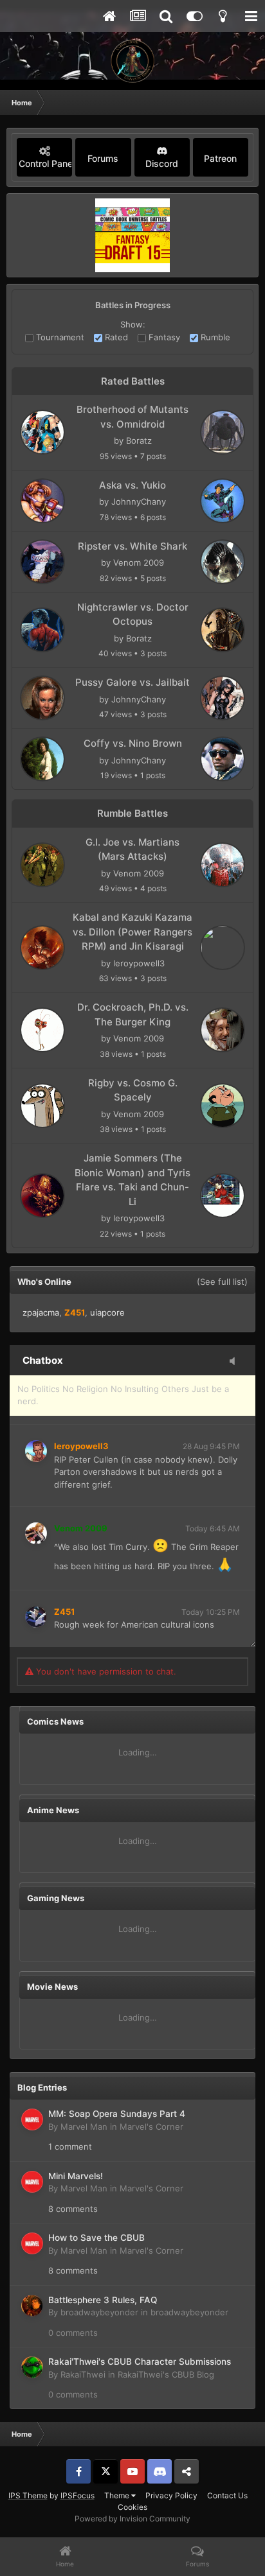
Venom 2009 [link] (139, 562)
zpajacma (41, 1312)
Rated (115, 337)
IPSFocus (78, 2495)
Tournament (59, 337)
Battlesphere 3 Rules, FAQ (103, 2300)
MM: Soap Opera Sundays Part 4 (117, 2114)
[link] (42, 432)
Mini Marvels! (76, 2176)
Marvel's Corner (151, 2127)
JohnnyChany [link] (139, 501)
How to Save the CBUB (96, 2238)
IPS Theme (28, 2495)
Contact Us (227, 2495)
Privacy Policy (171, 2495)
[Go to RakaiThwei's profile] (32, 2367)
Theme (118, 2495)
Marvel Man (84, 2127)
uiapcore (107, 1312)
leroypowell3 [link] (139, 963)
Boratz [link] (139, 440)
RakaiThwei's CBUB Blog (166, 2374)
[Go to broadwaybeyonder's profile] (32, 2306)
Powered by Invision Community (132, 2519)
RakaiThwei (83, 2374)
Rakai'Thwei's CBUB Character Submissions (140, 2362)
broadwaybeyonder (99, 2312)
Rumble (214, 337)
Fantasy (163, 337)
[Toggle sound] (236, 1362)
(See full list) (222, 1282)
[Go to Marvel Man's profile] (32, 2119)
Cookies (132, 2507)
